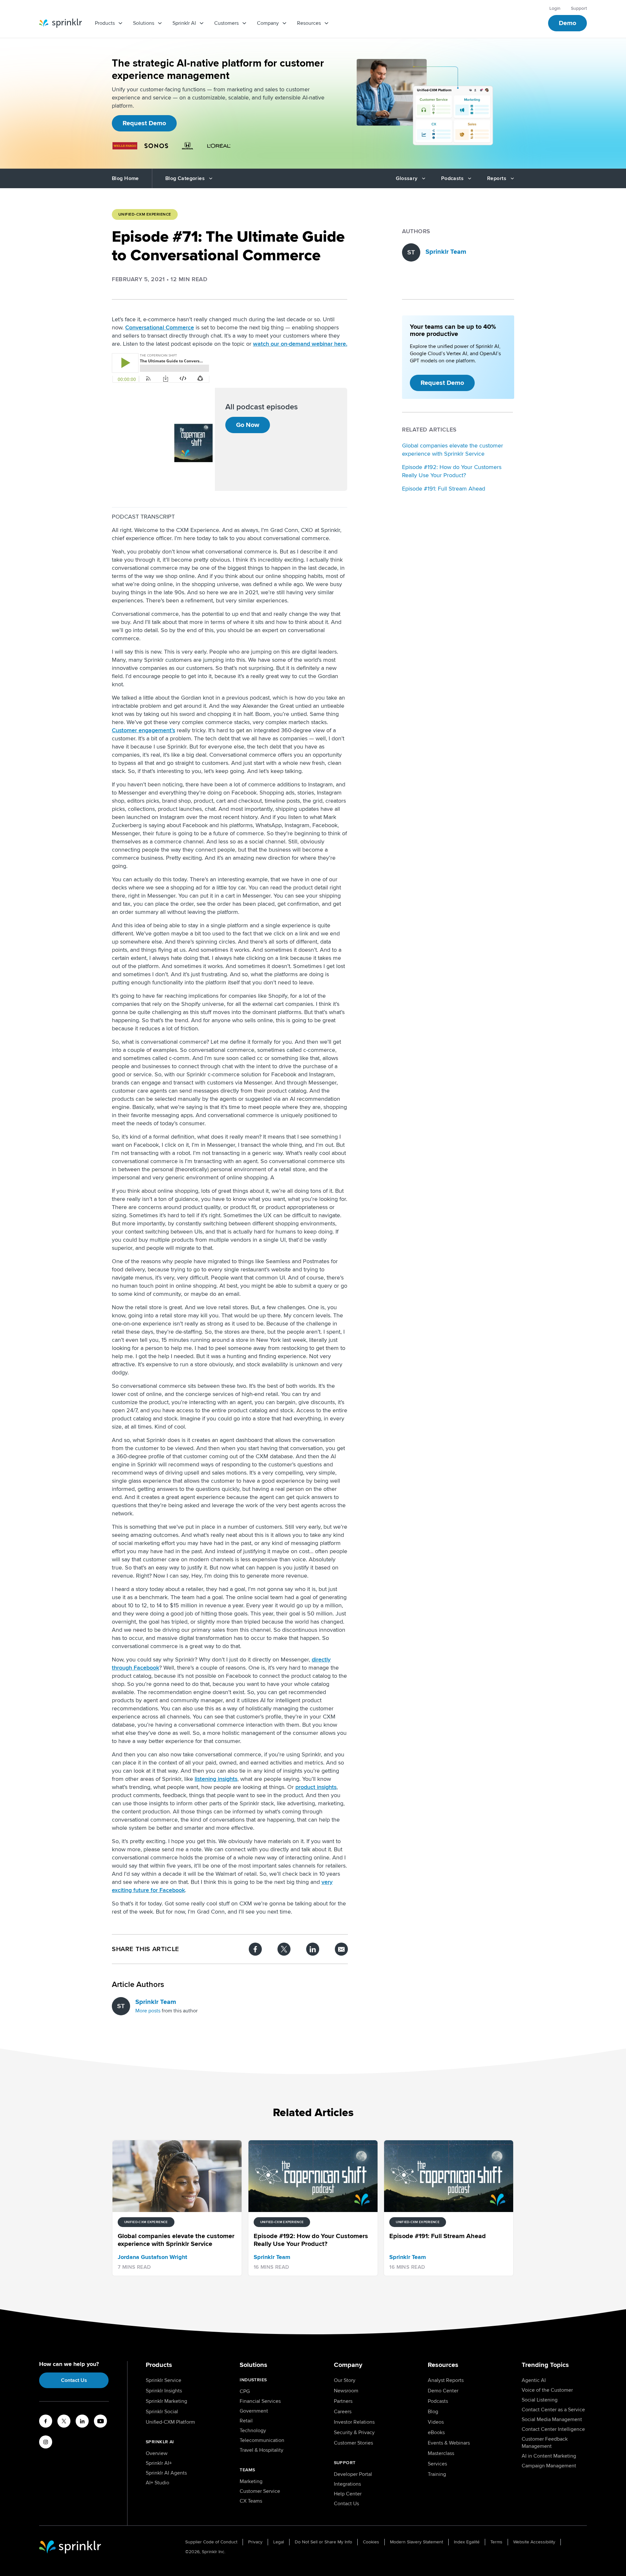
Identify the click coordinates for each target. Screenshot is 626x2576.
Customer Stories (353, 2443)
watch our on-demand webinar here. (300, 344)
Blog (433, 2412)
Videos (436, 2422)
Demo (567, 23)
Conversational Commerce (160, 327)
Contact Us (74, 2380)
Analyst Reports (446, 2380)
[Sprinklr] (60, 23)
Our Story (345, 2380)
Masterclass (441, 2453)
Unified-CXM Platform (170, 2422)
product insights (316, 1787)
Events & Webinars (449, 2443)
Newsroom (346, 2391)
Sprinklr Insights (164, 2391)
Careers (343, 2412)
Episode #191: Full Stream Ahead (444, 489)
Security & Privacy (354, 2432)
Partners (343, 2401)
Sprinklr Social (162, 2412)
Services (437, 2464)
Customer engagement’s (143, 730)
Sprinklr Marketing (166, 2401)
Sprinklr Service (164, 2380)
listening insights (216, 1779)
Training (437, 2474)
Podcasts (438, 2401)
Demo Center (443, 2391)
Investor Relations (354, 2422)
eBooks (436, 2432)
